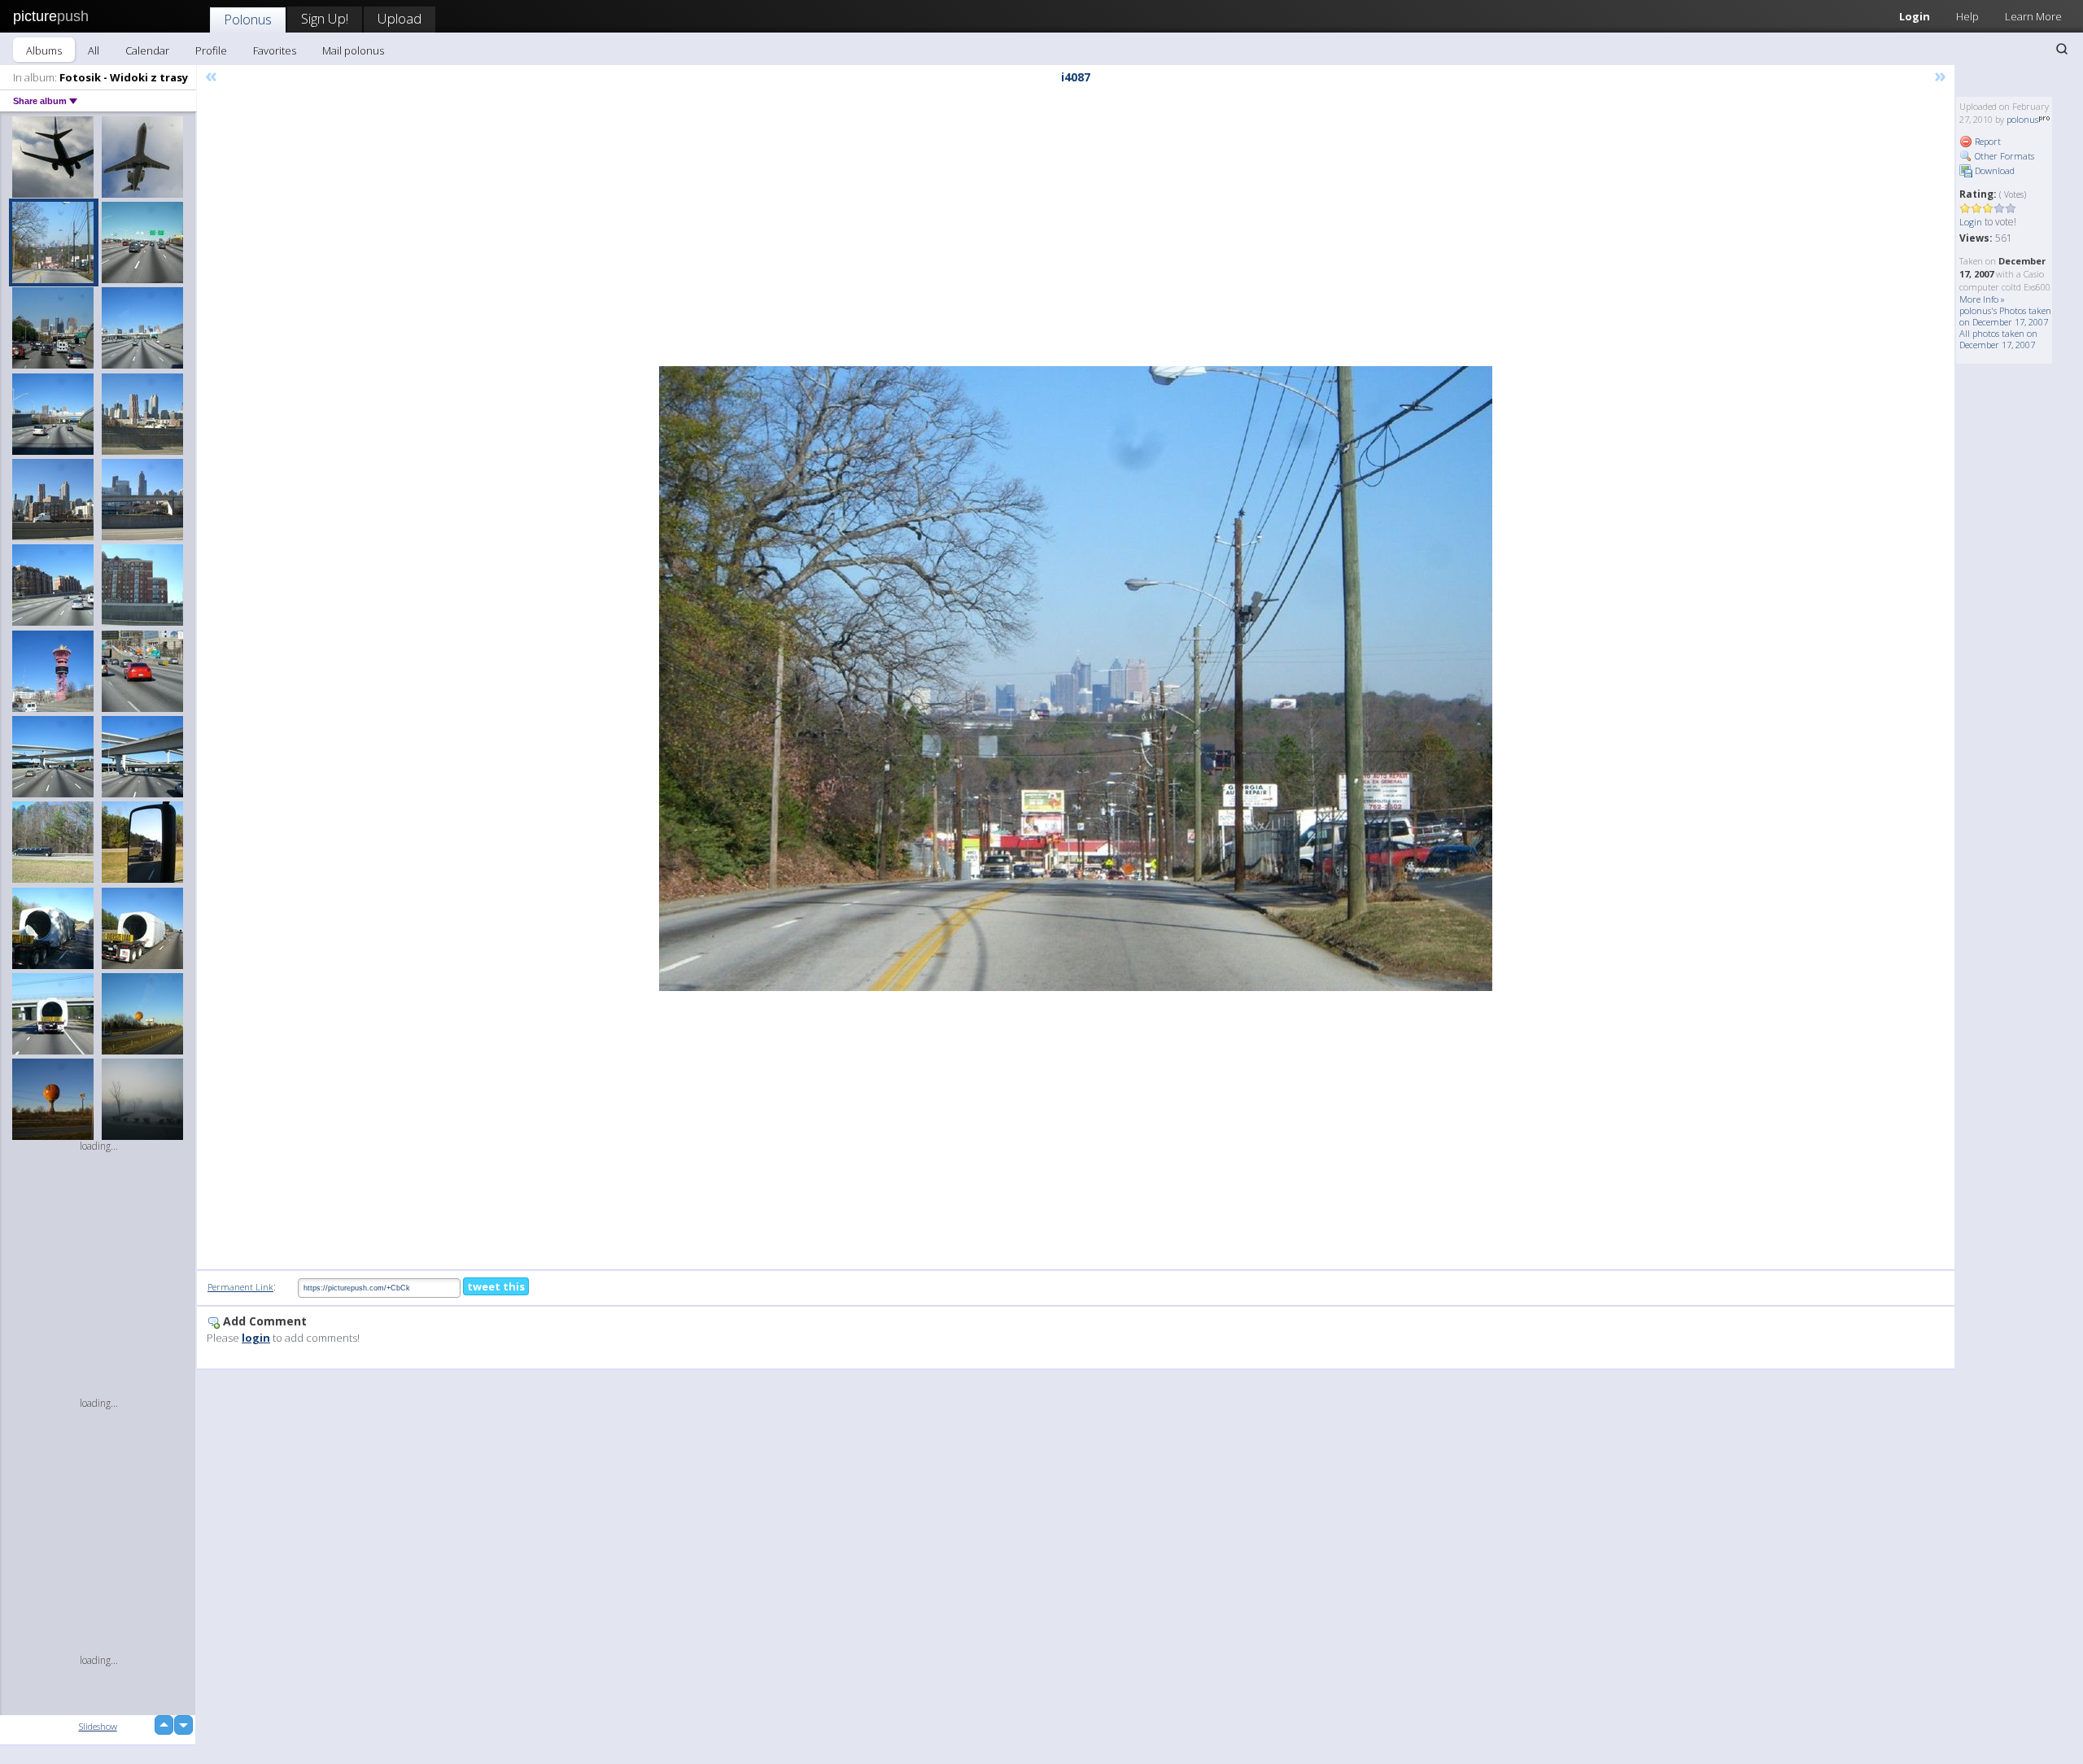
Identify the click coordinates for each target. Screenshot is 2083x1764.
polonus (2022, 119)
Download (1993, 170)
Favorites (275, 50)
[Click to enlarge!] (1076, 679)
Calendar (147, 50)
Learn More (2033, 16)
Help (1967, 16)
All (94, 50)
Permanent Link (240, 1287)
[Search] (2062, 49)
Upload (400, 18)
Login (1915, 16)
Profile (211, 50)
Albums (44, 50)
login (256, 1338)
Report (1987, 141)
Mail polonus (353, 50)
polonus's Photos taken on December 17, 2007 (2005, 316)
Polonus (248, 19)
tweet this (496, 1286)
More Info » (1982, 299)
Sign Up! (325, 18)
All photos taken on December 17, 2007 (1998, 339)
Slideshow (98, 1726)
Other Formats (2003, 156)
